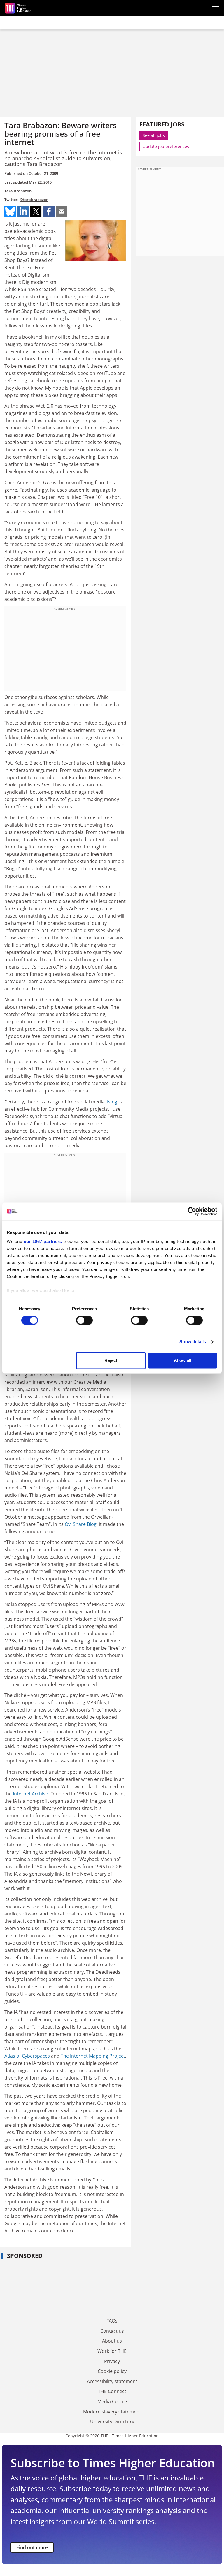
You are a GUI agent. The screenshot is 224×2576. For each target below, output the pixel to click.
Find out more (32, 2547)
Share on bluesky (10, 212)
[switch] (84, 1320)
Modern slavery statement (112, 2412)
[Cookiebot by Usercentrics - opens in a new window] (192, 1211)
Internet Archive (30, 1794)
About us (112, 2341)
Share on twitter (36, 212)
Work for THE (112, 2351)
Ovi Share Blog (81, 1524)
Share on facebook (49, 212)
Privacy (112, 2361)
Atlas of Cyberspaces (27, 2056)
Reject (111, 1360)
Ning (112, 1102)
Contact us (112, 2331)
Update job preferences (166, 146)
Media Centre (112, 2401)
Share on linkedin (23, 212)
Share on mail (62, 212)
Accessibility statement (112, 2381)
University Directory (112, 2422)
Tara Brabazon (18, 191)
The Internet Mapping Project (93, 2056)
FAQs (112, 2321)
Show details (193, 1342)
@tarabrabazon (34, 200)
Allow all (183, 1360)
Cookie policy (112, 2371)
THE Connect (112, 2391)
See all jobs (154, 135)
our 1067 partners (43, 1241)
